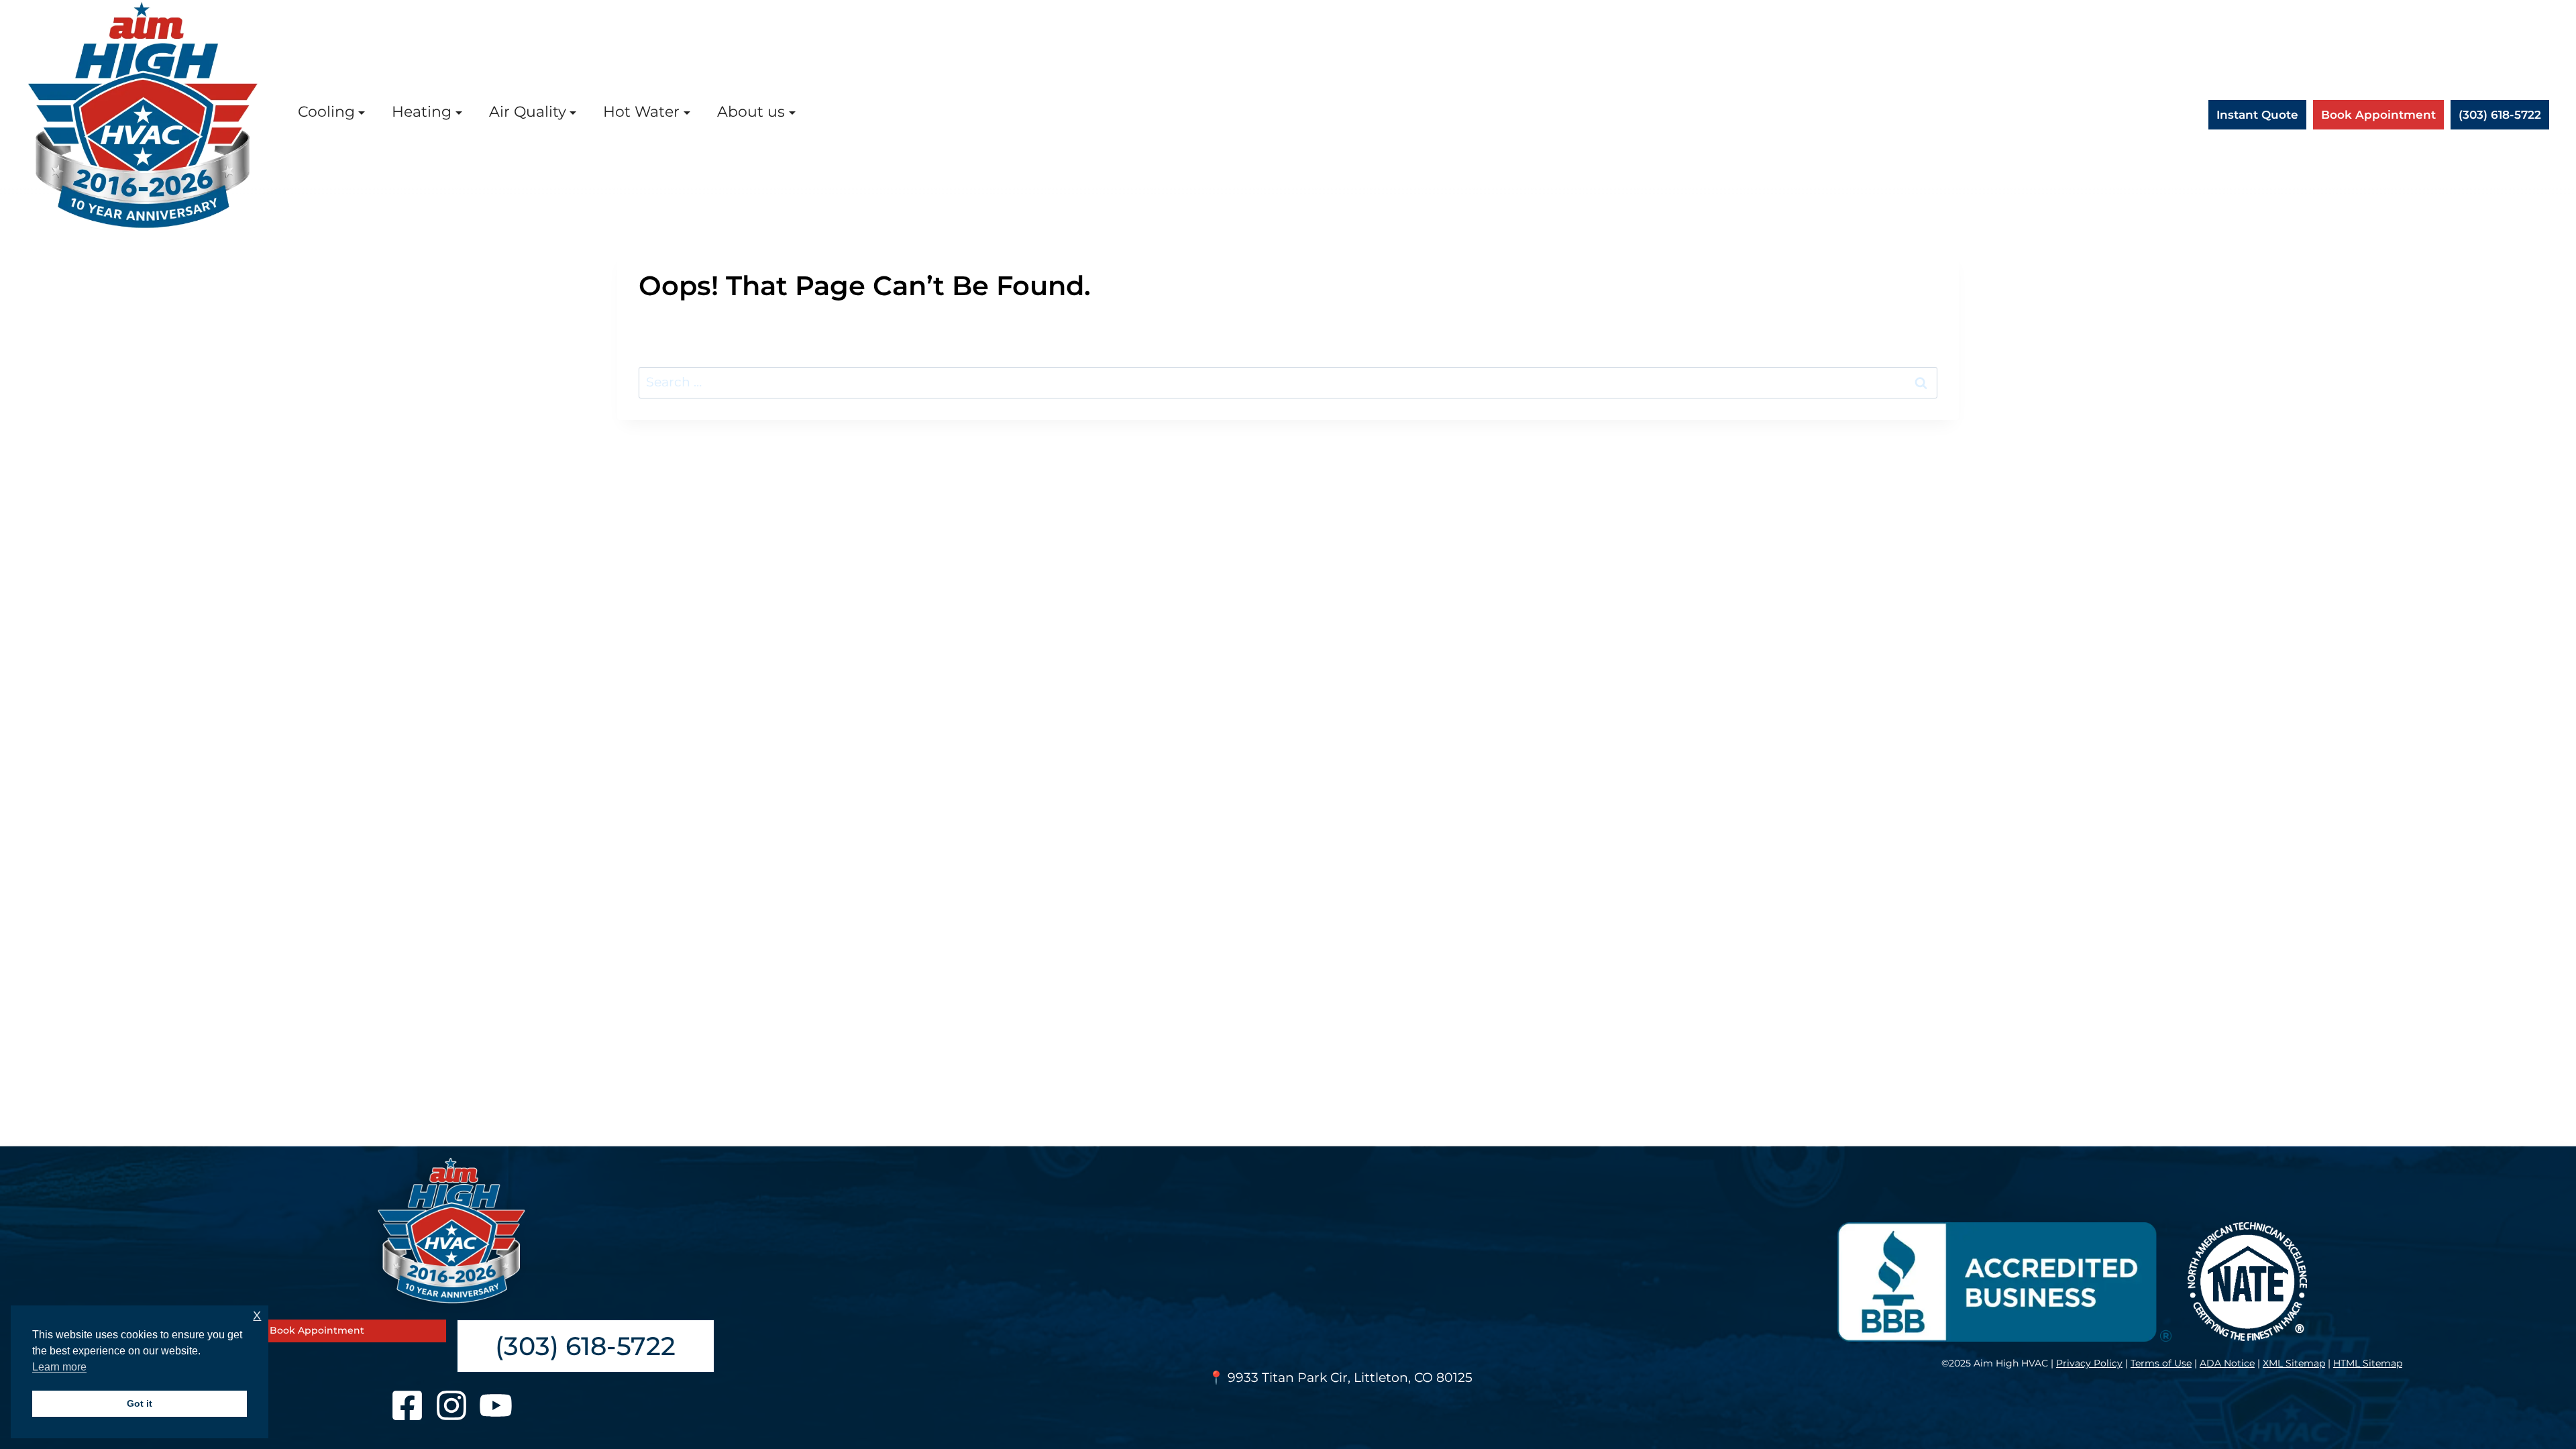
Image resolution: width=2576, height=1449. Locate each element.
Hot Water (641, 111)
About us (751, 111)
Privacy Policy (2089, 1363)
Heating (422, 111)
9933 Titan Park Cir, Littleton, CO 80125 (1350, 1378)
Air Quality (528, 111)
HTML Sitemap (2368, 1363)
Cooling (326, 111)
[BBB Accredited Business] (2002, 1282)
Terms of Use (2161, 1363)
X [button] (257, 1316)
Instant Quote (2257, 114)
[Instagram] (451, 1405)
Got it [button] (140, 1403)
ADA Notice (2227, 1363)
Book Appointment (2378, 114)
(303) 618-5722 (2500, 114)
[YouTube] (496, 1405)
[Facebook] (407, 1405)
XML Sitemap (2294, 1363)
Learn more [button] (59, 1367)
